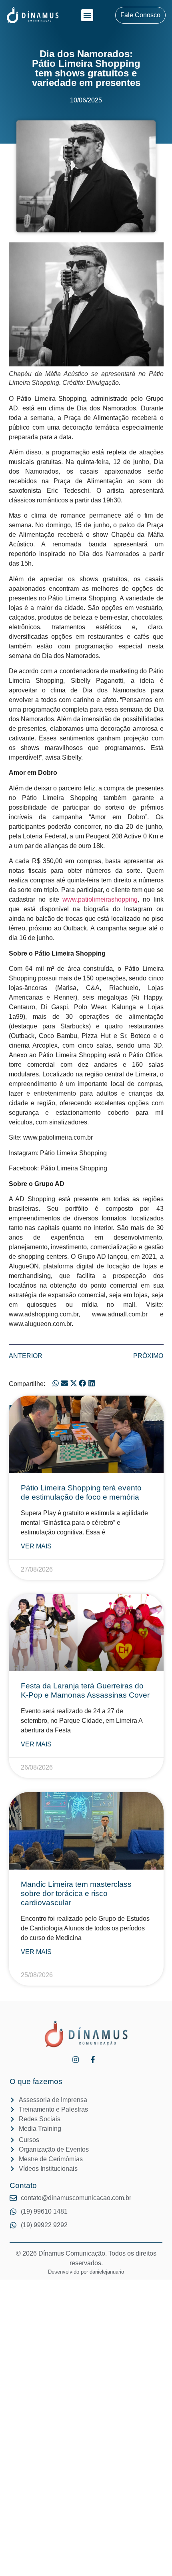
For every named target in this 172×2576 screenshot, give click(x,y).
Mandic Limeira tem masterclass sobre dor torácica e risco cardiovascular (76, 1893)
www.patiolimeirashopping (100, 899)
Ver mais (36, 1546)
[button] (87, 15)
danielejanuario (107, 2272)
